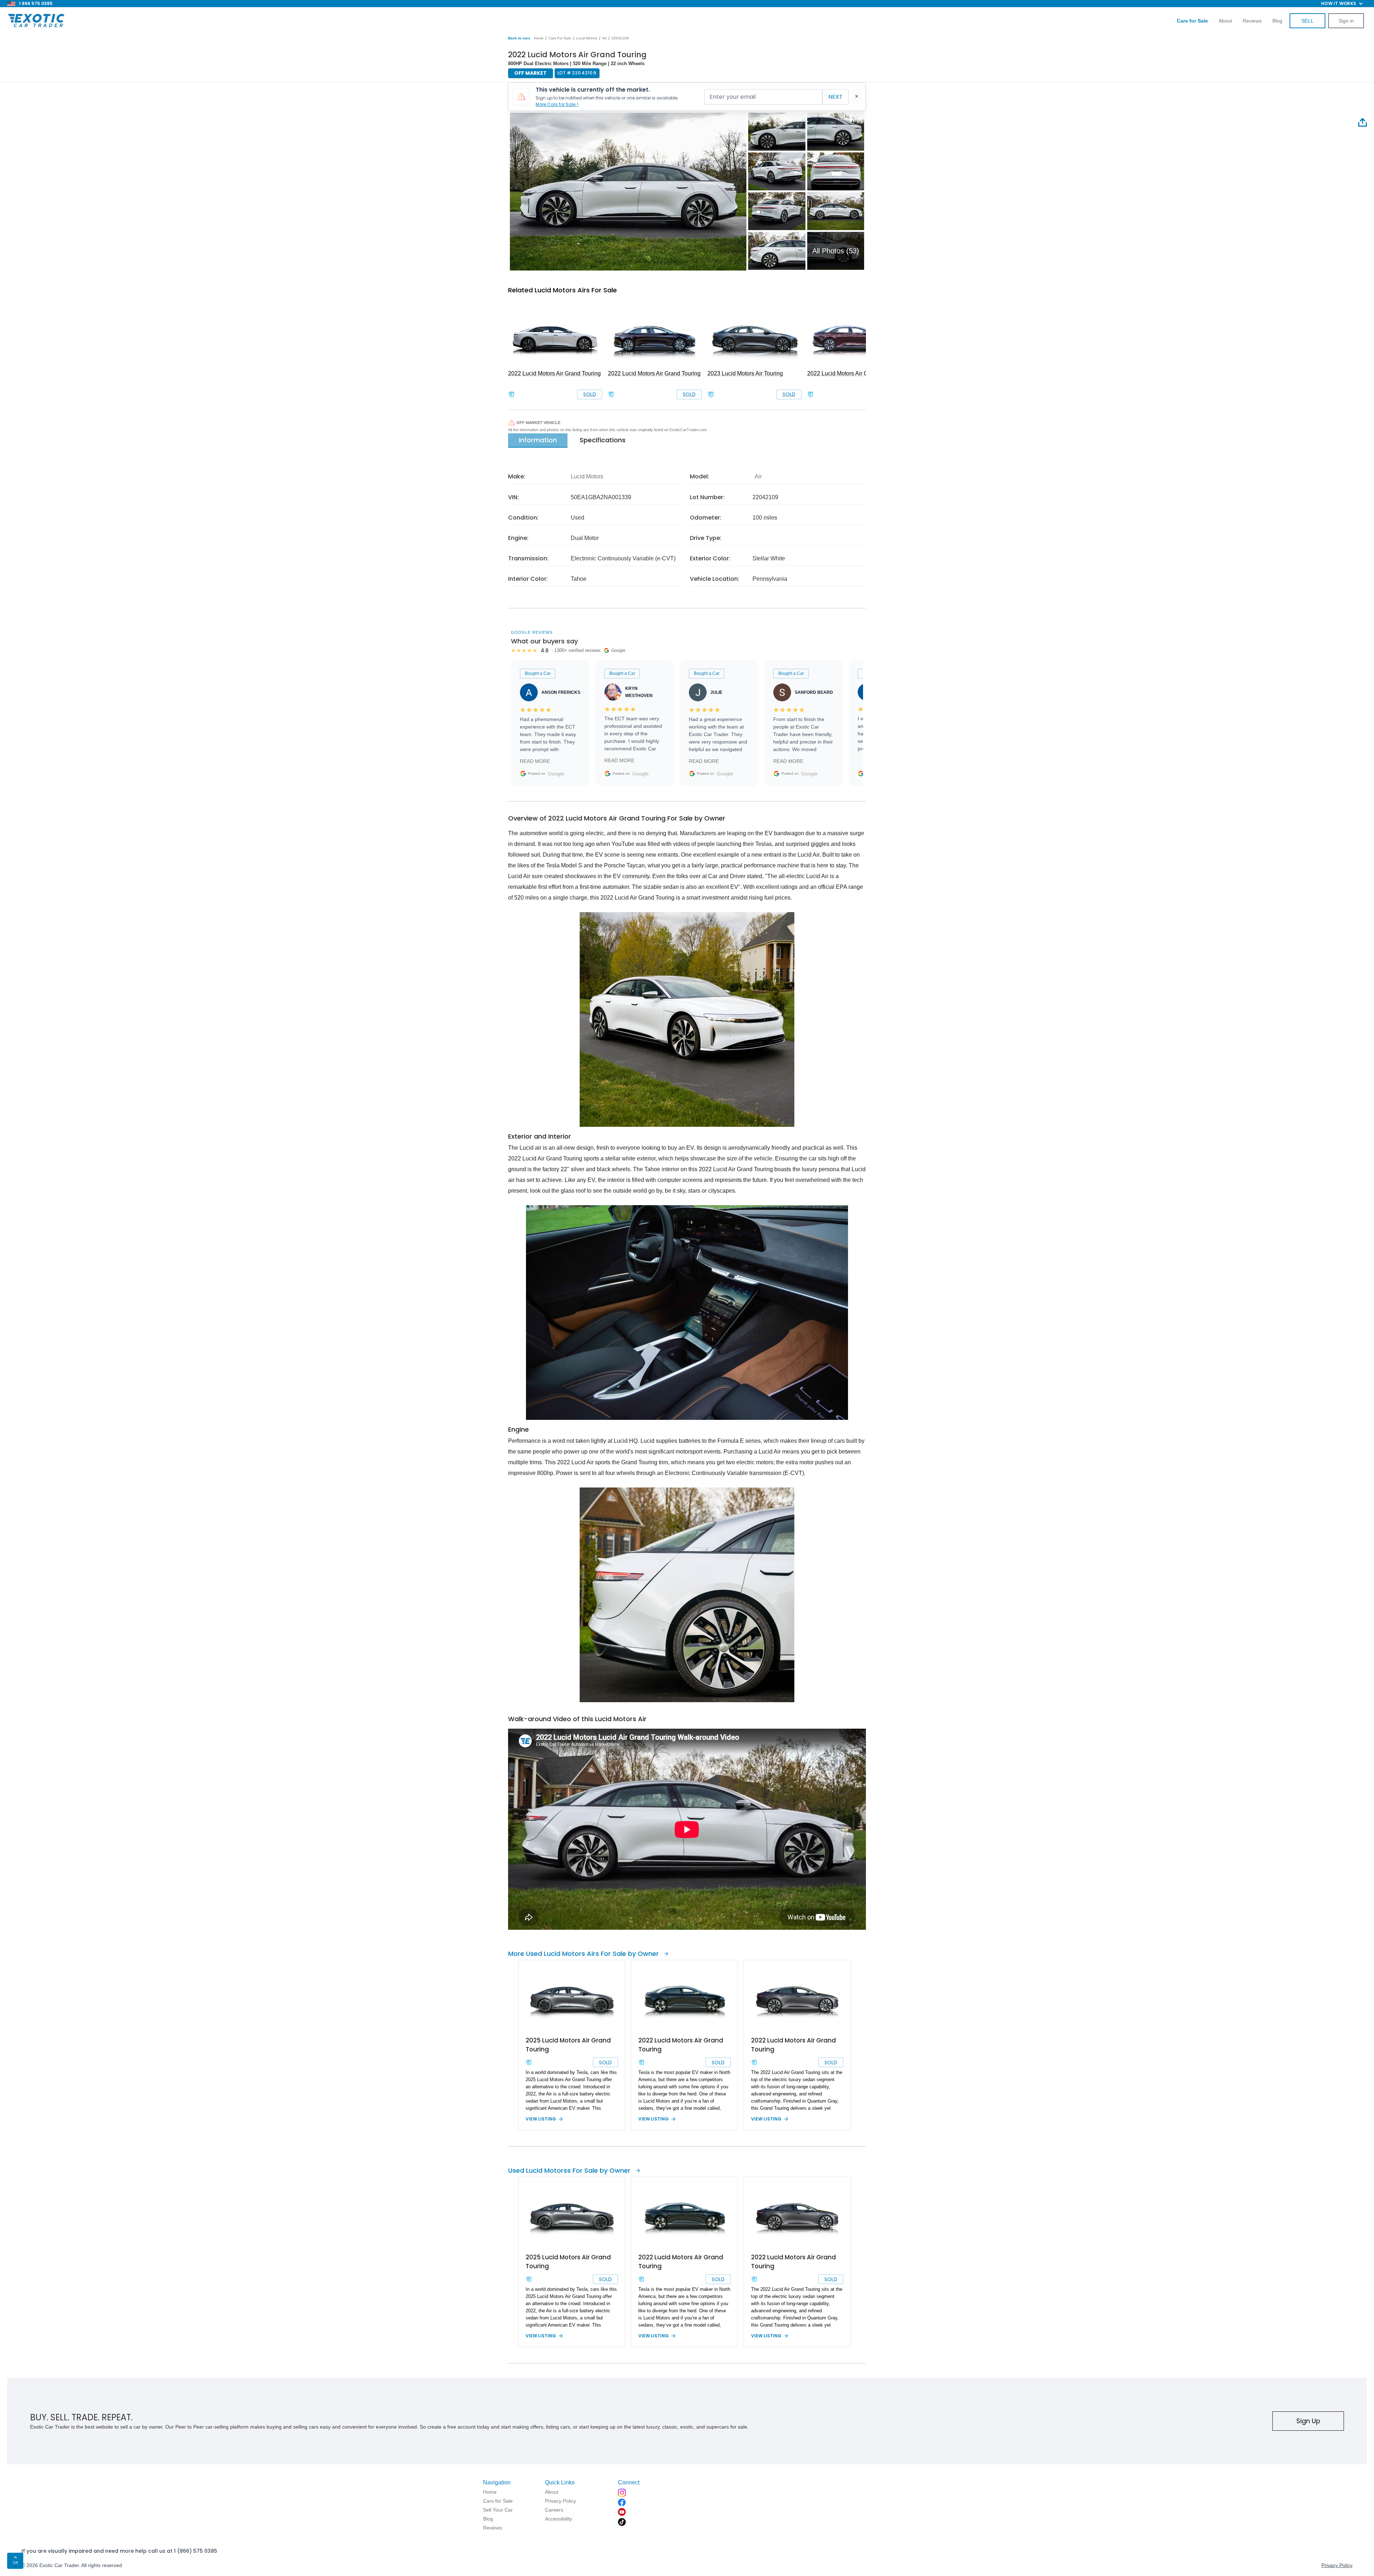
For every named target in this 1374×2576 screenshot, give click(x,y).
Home (539, 38)
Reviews (1252, 21)
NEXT (835, 97)
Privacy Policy (1337, 2565)
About (1225, 21)
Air (604, 38)
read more (535, 761)
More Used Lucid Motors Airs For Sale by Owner (583, 1954)
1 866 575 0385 (36, 3)
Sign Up (1308, 2421)
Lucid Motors (587, 38)
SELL (1307, 21)
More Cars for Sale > (557, 104)
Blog (1277, 21)
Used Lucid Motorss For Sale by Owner (569, 2170)
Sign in (1346, 21)
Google (556, 774)
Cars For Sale (560, 38)
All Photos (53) (836, 251)
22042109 (620, 38)
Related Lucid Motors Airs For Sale (562, 290)
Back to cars (519, 38)
